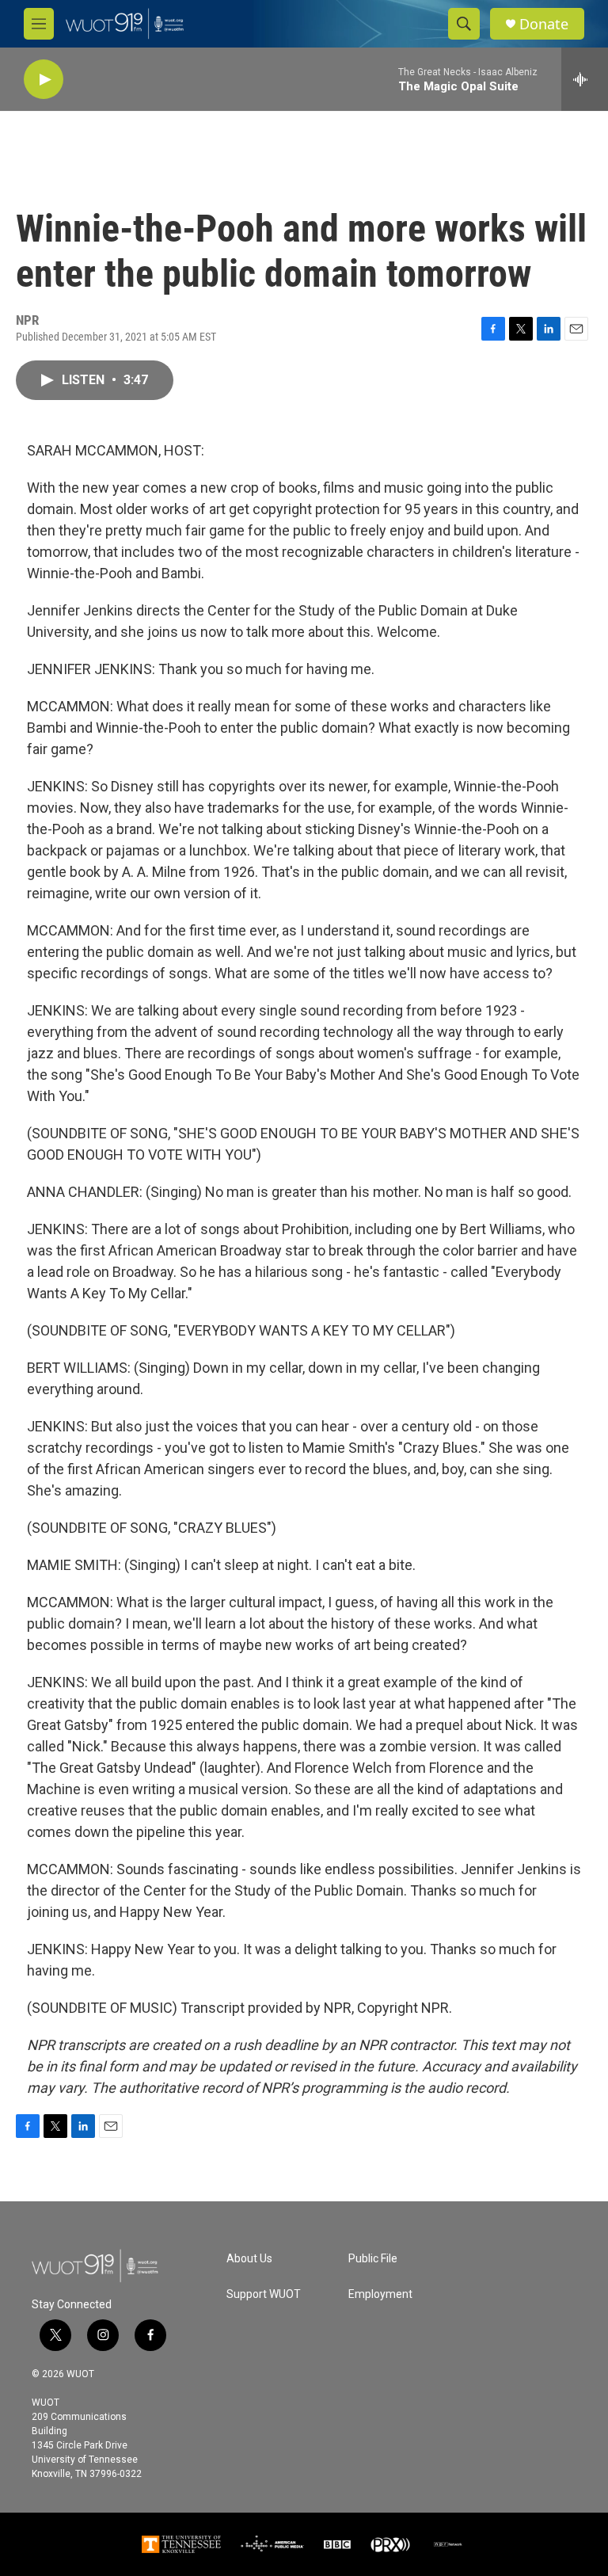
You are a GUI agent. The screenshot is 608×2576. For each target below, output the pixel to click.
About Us (249, 2259)
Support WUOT (264, 2294)
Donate (544, 24)
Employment (380, 2294)
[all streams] (585, 79)
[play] (44, 80)
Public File (373, 2259)
